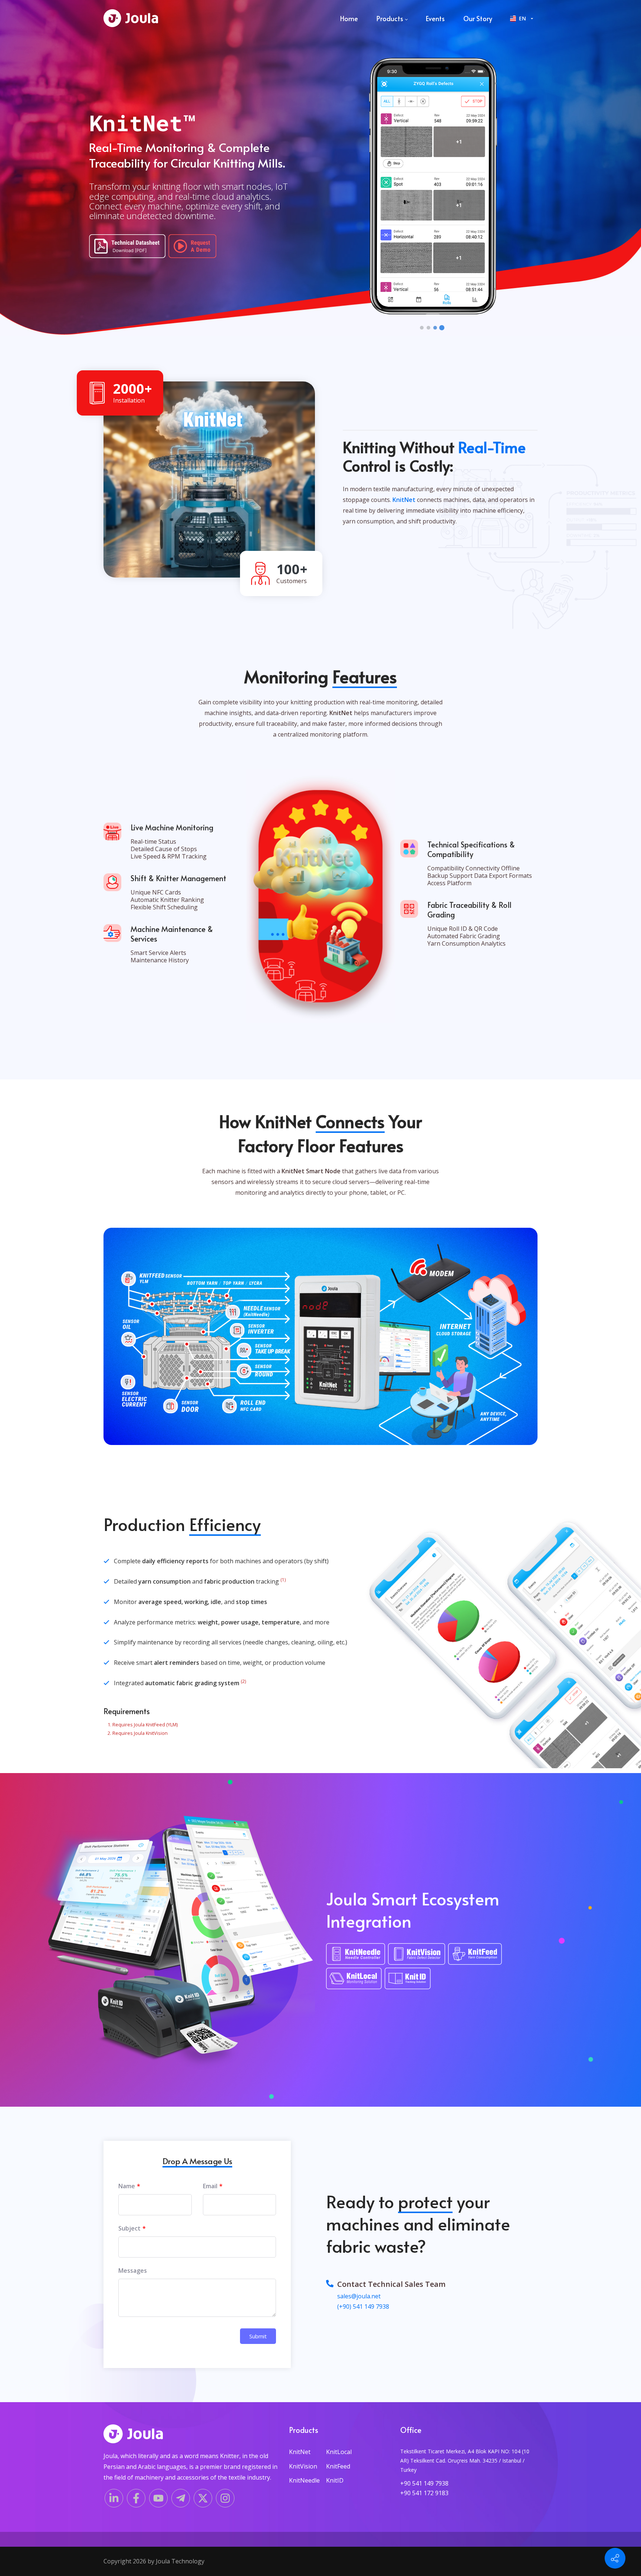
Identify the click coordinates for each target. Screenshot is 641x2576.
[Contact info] (615, 2558)
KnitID (335, 2480)
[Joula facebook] (136, 2498)
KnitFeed (338, 2466)
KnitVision (303, 2466)
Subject (129, 2228)
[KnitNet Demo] (192, 246)
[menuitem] (349, 19)
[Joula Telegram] (181, 2498)
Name (127, 2186)
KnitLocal (339, 2452)
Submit (258, 2336)
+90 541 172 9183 (424, 2493)
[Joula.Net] (131, 19)
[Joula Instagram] (225, 2498)
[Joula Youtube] (158, 2498)
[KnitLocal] (355, 1980)
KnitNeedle (304, 2480)
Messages (133, 2271)
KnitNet (300, 2452)
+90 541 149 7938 (424, 2483)
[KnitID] (409, 1980)
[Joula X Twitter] (203, 2498)
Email (210, 2186)
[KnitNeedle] (357, 1955)
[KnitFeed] (476, 1955)
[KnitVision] (418, 1955)
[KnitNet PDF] (129, 248)
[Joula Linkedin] (114, 2498)
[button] (422, 328)
